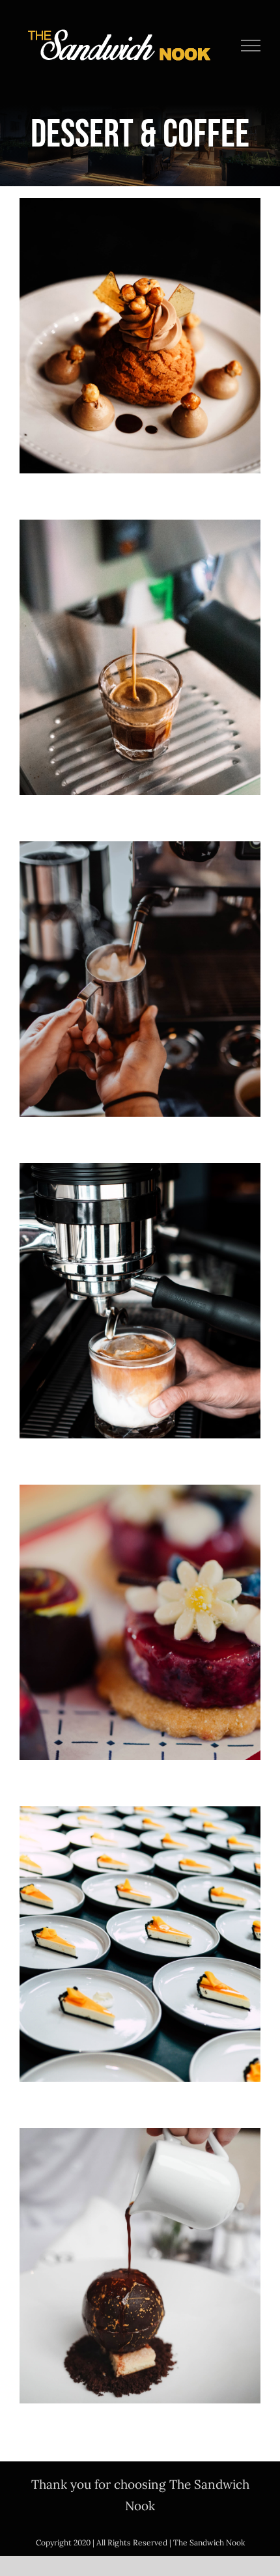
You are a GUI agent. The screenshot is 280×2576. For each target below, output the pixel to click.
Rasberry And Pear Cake (140, 1598)
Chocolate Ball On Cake (140, 2241)
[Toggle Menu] (251, 46)
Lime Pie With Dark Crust (140, 1919)
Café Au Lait (140, 1276)
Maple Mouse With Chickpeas (140, 311)
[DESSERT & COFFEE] (140, 336)
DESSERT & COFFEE (140, 363)
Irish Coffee (140, 954)
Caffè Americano (140, 633)
